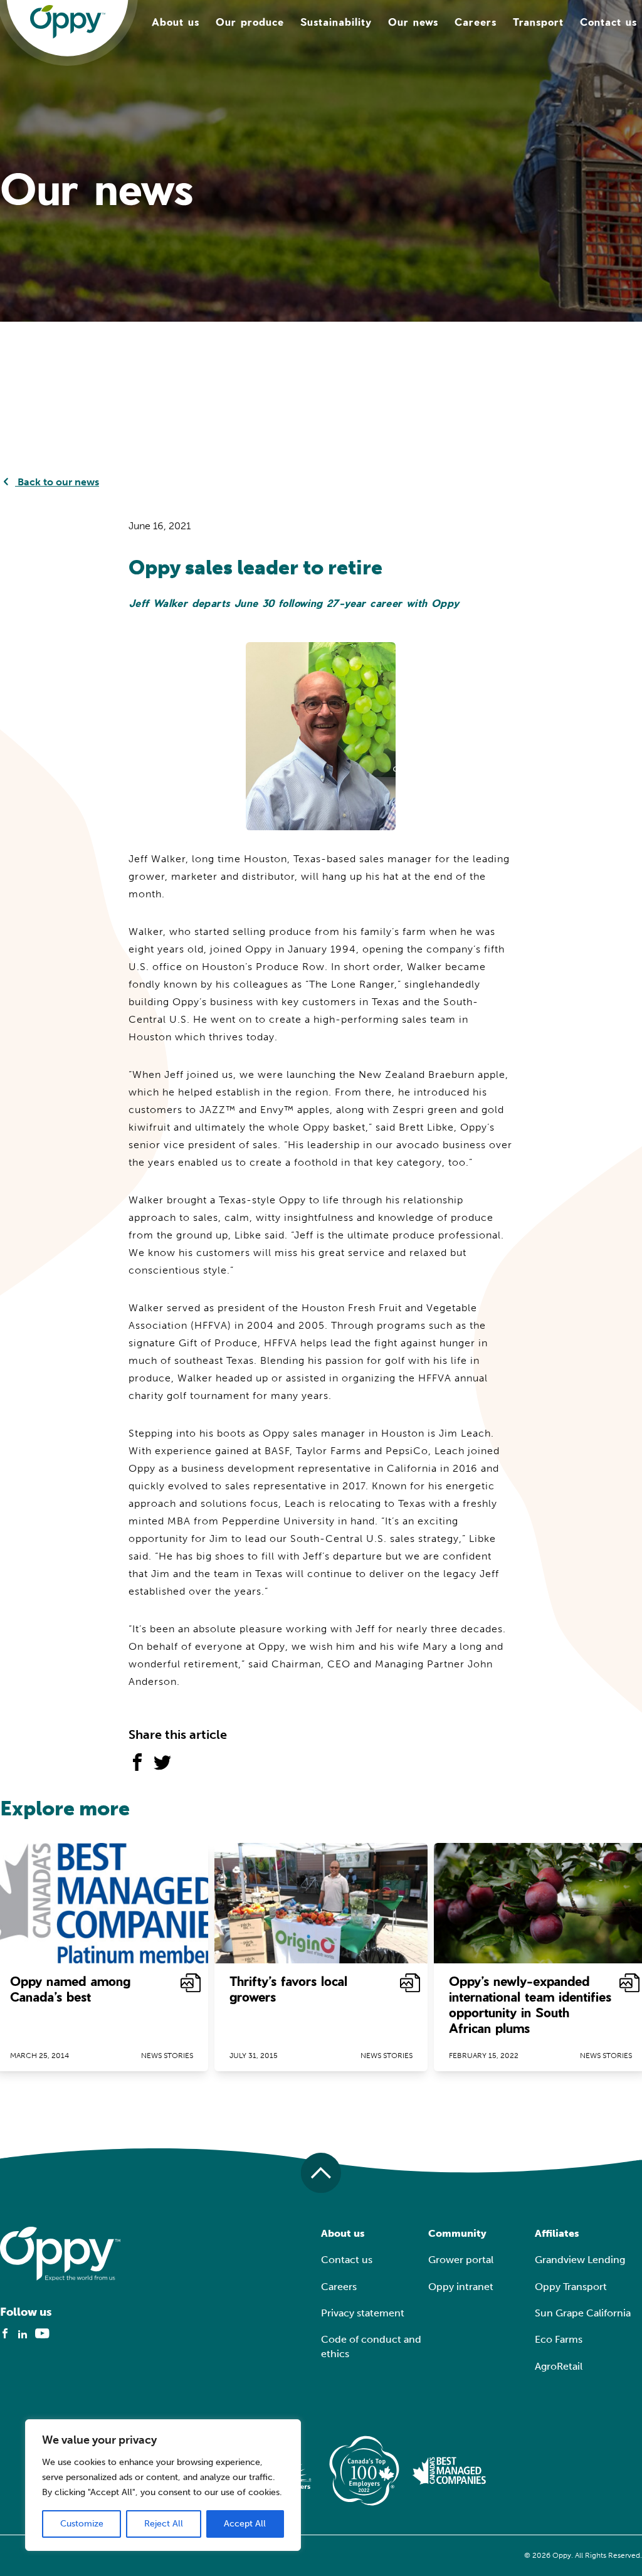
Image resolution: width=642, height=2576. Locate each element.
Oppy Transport (571, 2287)
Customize (82, 2524)
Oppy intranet (461, 2287)
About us (176, 22)
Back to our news (57, 482)
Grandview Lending (580, 2260)
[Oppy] (68, 22)
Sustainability (336, 22)
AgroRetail (559, 2366)
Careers (476, 22)
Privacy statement (363, 2313)
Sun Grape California (583, 2313)
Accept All (245, 2524)
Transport (538, 22)
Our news (413, 22)
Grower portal (461, 2260)
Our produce (250, 22)
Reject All (164, 2524)
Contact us (608, 22)
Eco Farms (559, 2339)
